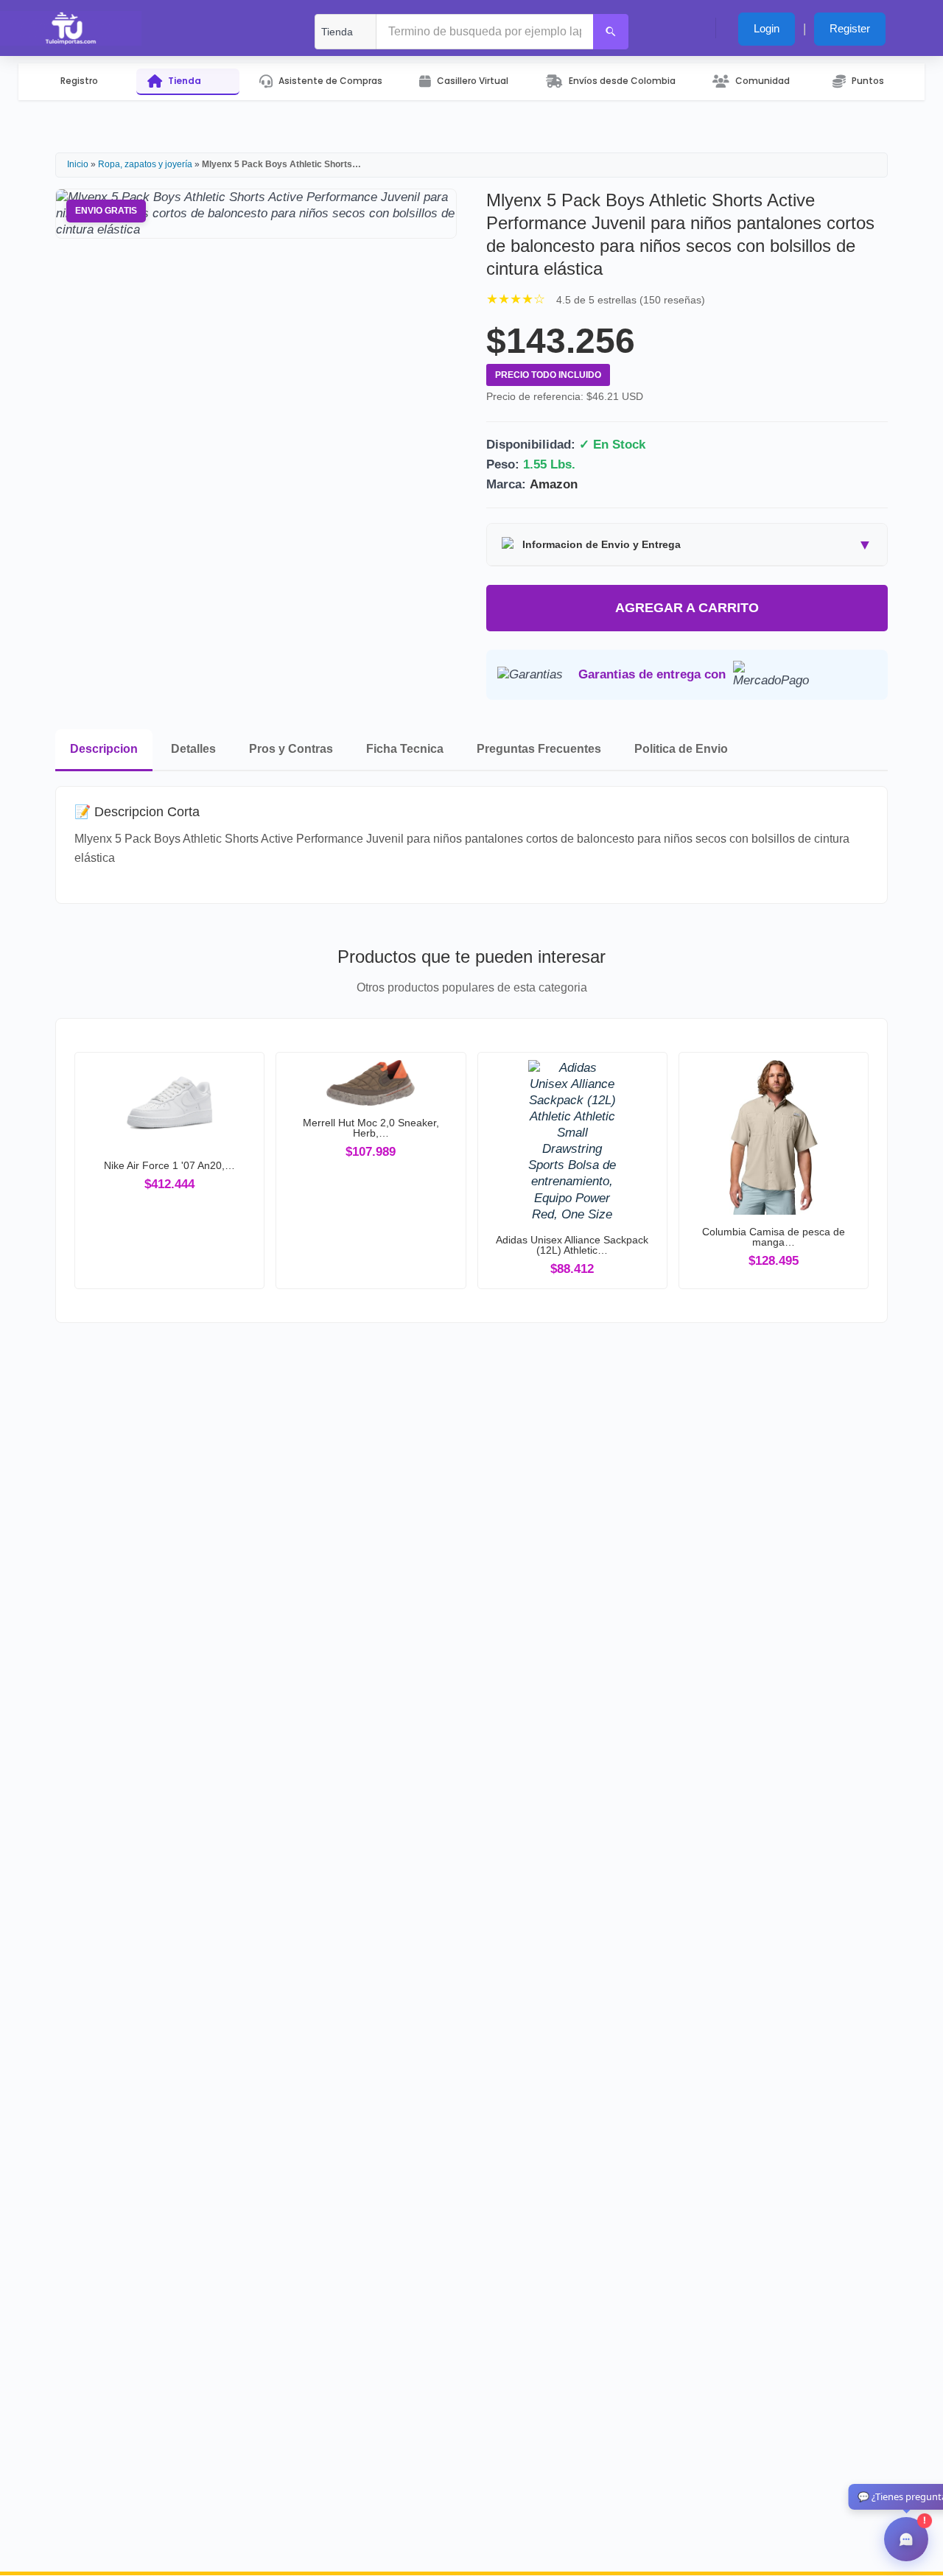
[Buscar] (611, 32)
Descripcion (104, 749)
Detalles (193, 749)
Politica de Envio (681, 749)
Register (850, 28)
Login (767, 28)
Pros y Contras (291, 749)
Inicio (78, 164)
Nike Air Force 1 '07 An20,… (169, 1165)
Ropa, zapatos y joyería (146, 164)
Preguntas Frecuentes (539, 749)
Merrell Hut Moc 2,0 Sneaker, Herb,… (371, 1128)
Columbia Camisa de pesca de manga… (774, 1237)
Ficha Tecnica (405, 749)
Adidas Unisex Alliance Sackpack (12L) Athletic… (572, 1245)
